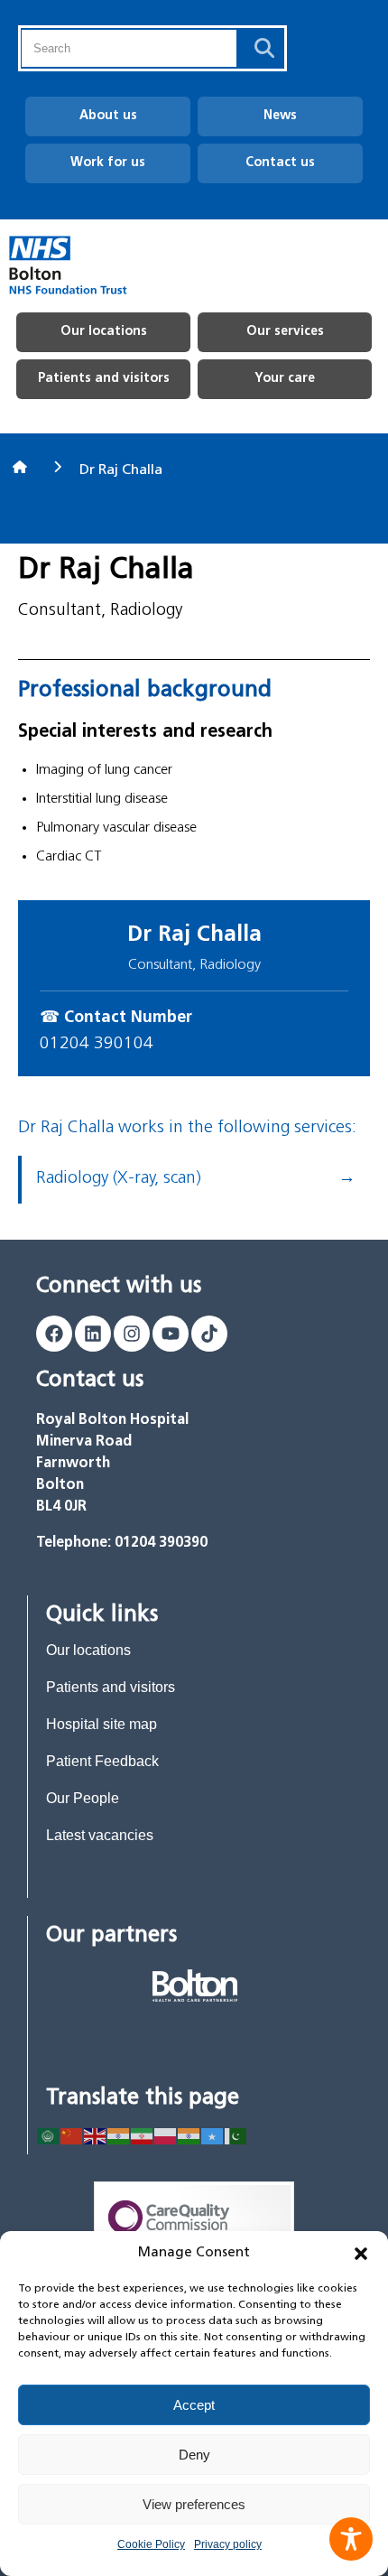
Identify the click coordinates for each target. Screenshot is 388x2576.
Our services (285, 332)
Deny (194, 2455)
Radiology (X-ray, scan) (119, 1179)
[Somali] (213, 2135)
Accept (194, 2405)
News (280, 116)
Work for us (108, 163)
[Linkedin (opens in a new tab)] (93, 1334)
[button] (361, 2254)
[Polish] (166, 2135)
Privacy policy (228, 2544)
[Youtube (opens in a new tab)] (171, 1334)
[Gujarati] (119, 2135)
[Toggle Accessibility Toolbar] (351, 2539)
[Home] (22, 467)
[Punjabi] (189, 2135)
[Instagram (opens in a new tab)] (132, 1334)
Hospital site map (102, 1724)
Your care (285, 379)
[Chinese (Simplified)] (72, 2135)
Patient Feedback (102, 1761)
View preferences (194, 2504)
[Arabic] (49, 2135)
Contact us (280, 163)
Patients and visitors (104, 379)
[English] (96, 2135)
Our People (83, 1798)
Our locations (104, 332)
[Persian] (143, 2135)
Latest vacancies (100, 1835)
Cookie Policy (151, 2544)
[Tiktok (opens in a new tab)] (209, 1334)
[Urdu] (236, 2135)
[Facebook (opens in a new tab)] (54, 1334)
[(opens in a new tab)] (195, 1985)
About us (108, 116)
